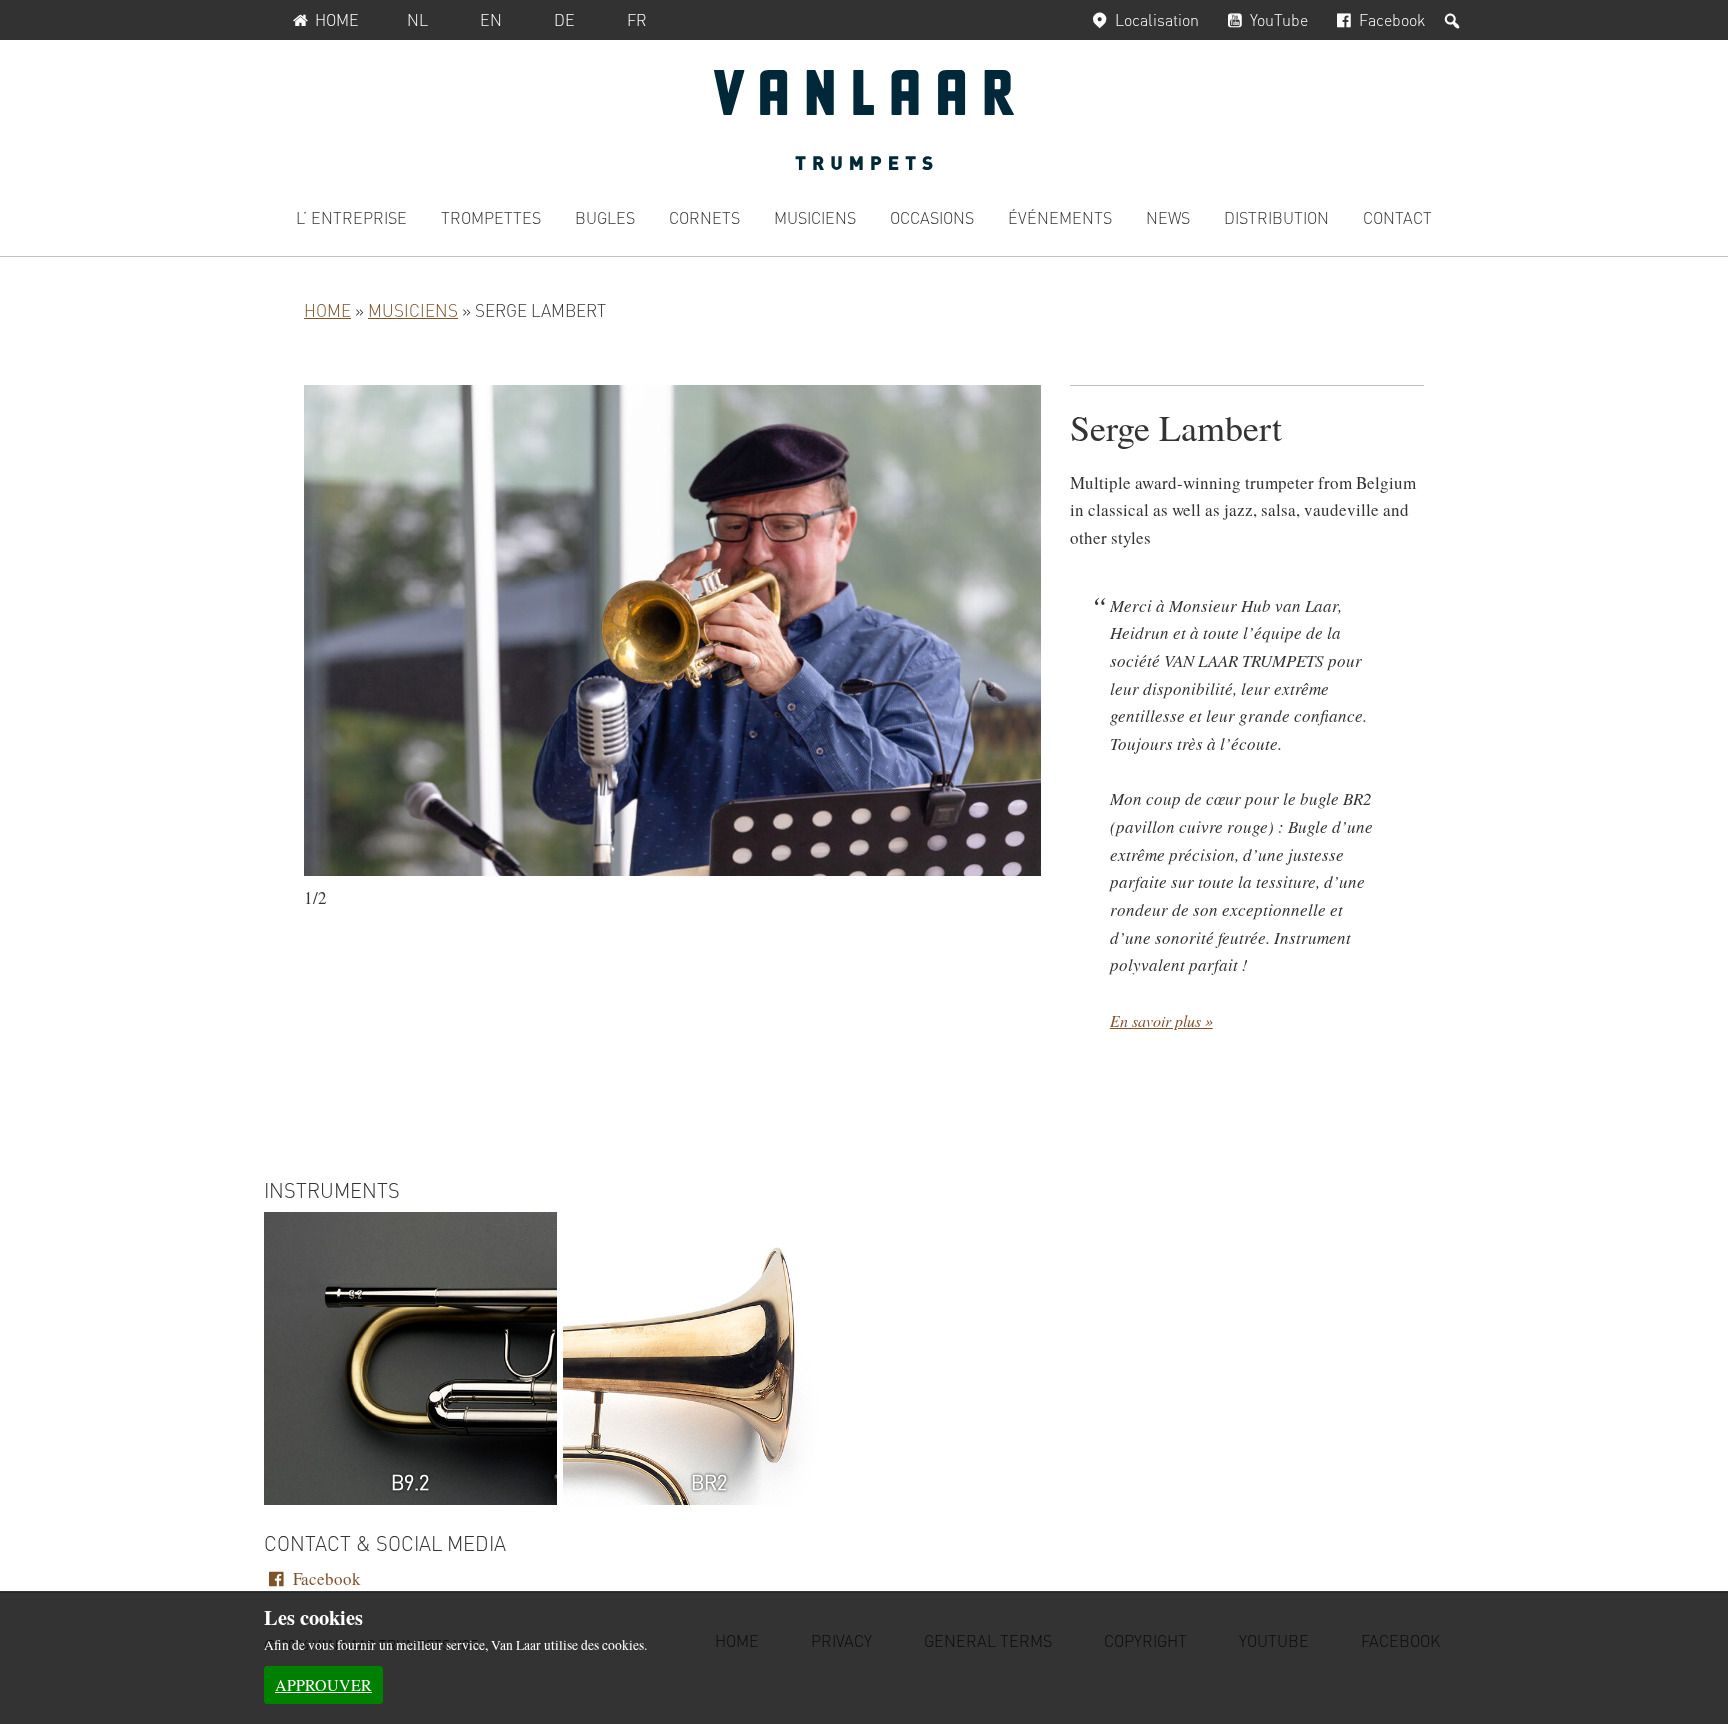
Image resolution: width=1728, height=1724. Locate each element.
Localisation (1157, 19)
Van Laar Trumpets (864, 120)
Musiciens (413, 310)
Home (337, 19)
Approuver (323, 1684)
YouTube (1279, 19)
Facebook (1392, 19)
